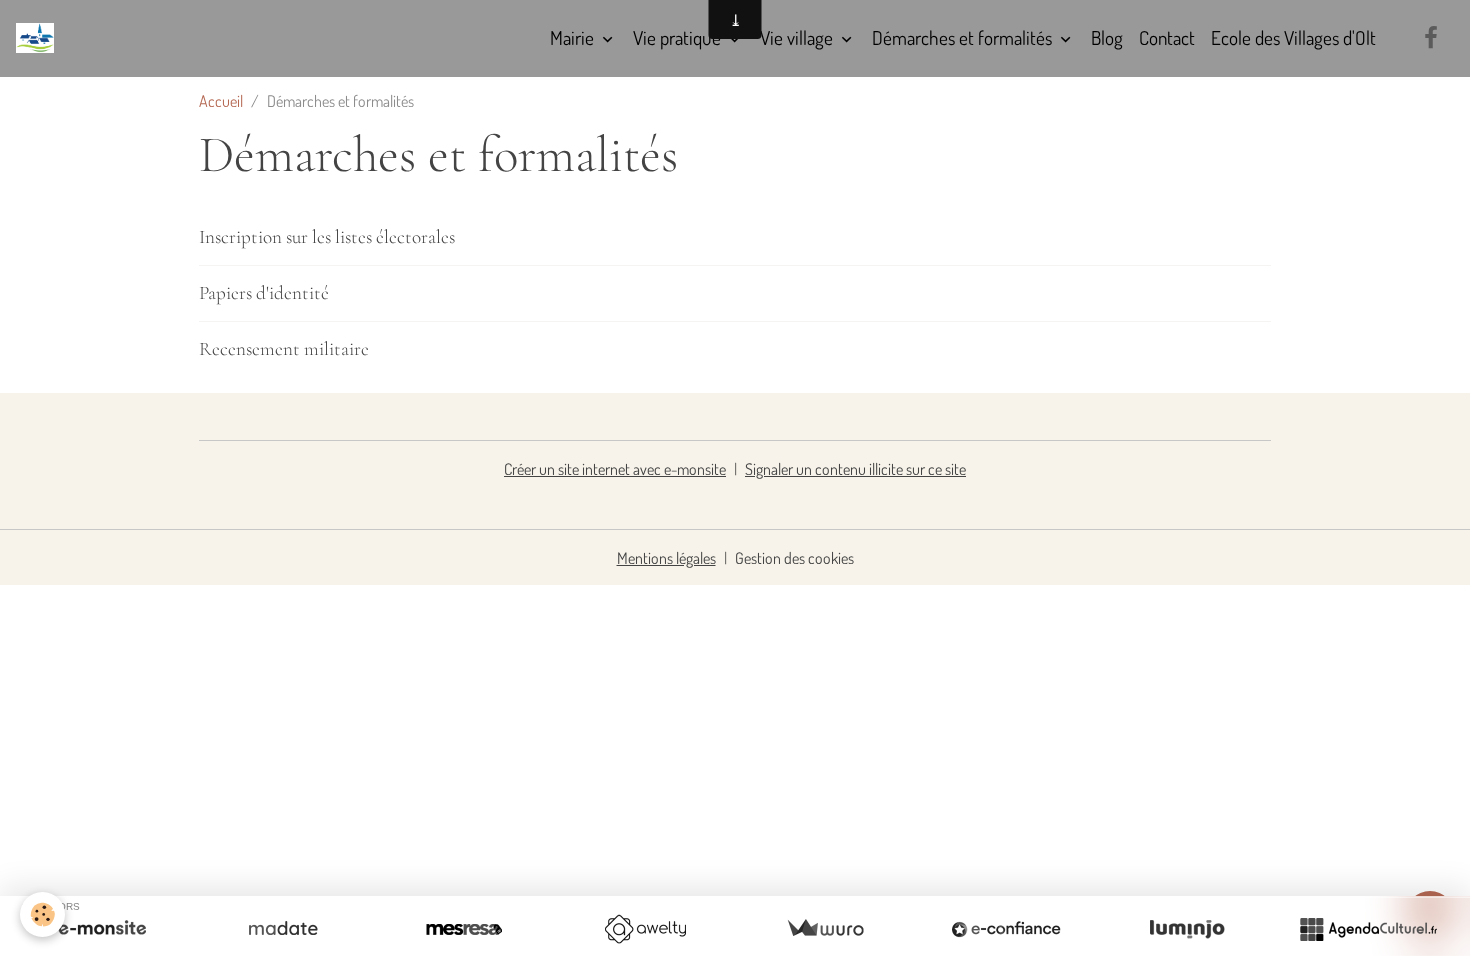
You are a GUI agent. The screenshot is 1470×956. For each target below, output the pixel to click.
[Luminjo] (1187, 929)
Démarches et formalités (964, 37)
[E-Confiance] (1006, 929)
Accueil (221, 101)
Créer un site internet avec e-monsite (615, 469)
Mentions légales (666, 558)
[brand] (39, 38)
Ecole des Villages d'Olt (1293, 37)
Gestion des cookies (794, 558)
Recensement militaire (284, 349)
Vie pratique (679, 37)
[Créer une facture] (825, 929)
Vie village (798, 37)
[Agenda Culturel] (1368, 929)
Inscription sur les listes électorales (327, 237)
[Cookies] (42, 914)
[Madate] (283, 929)
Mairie (574, 37)
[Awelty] (645, 929)
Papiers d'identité (264, 293)
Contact (1167, 37)
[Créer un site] (102, 929)
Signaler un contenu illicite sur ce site (855, 469)
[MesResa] (464, 929)
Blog (1107, 37)
